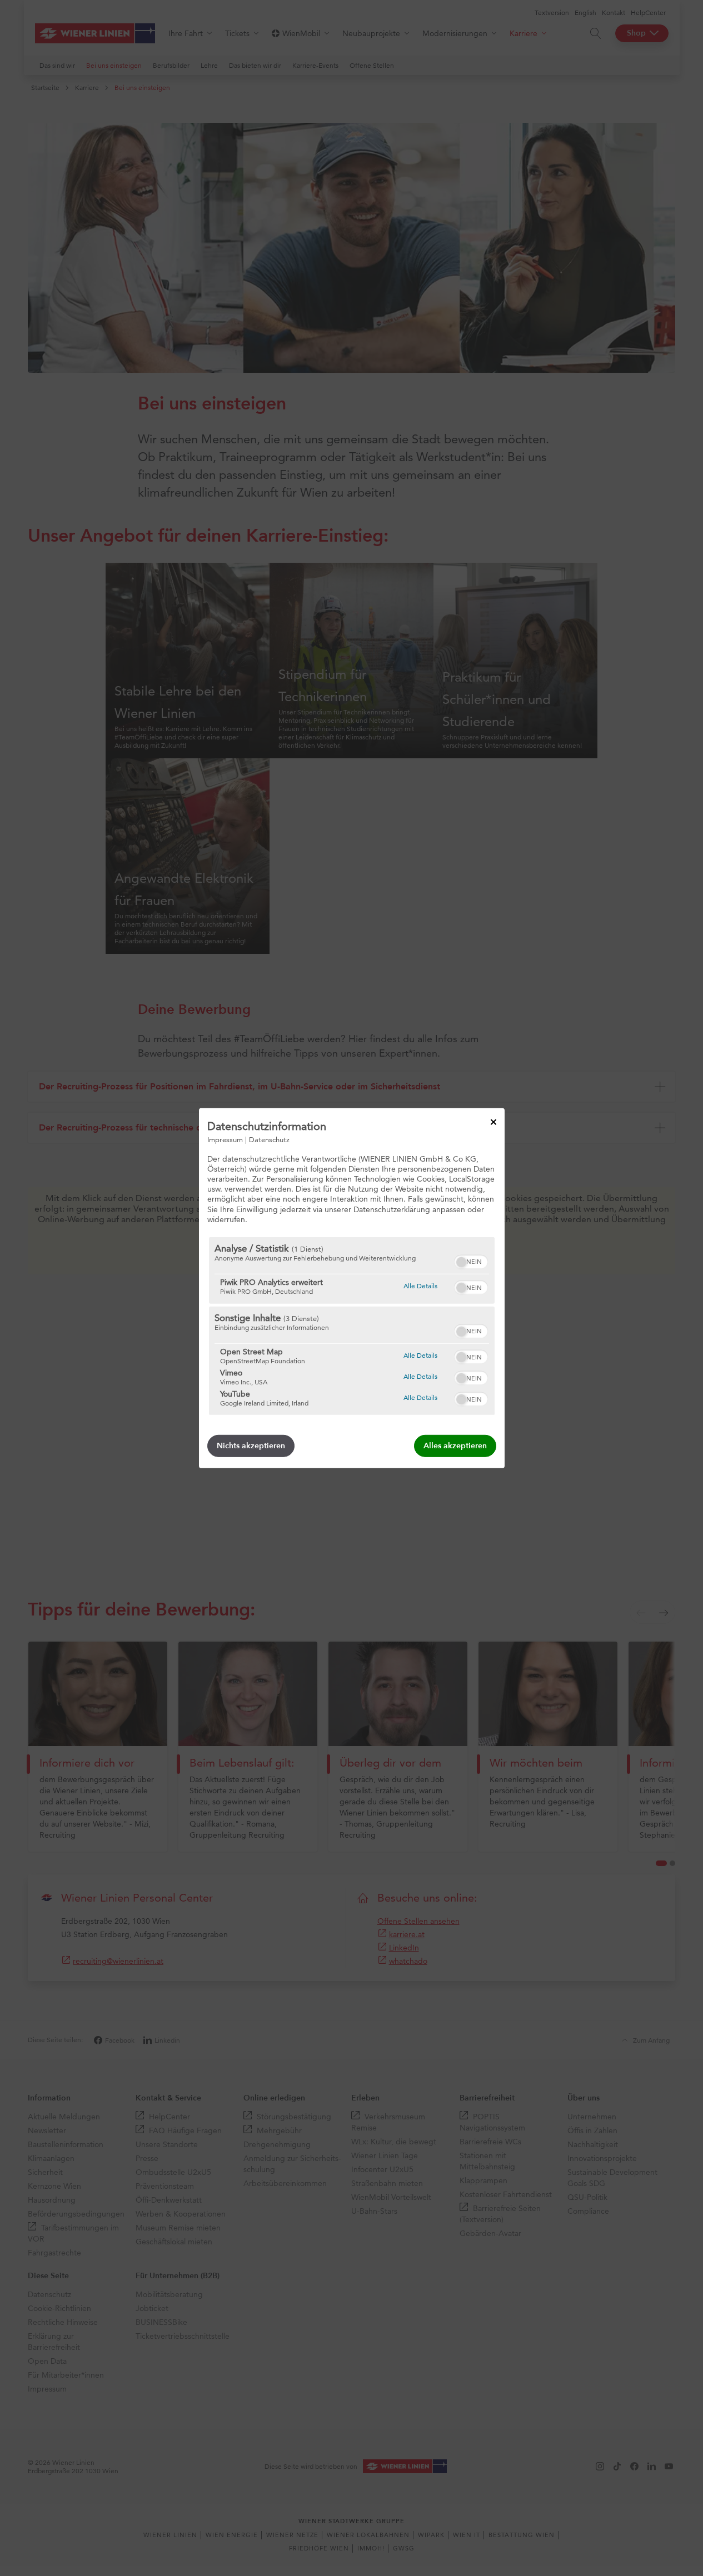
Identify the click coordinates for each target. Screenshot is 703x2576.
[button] (461, 1262)
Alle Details (420, 1286)
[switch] (471, 1261)
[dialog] (352, 1288)
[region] (352, 1326)
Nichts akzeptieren (251, 1446)
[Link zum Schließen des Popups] (493, 1122)
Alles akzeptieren (455, 1446)
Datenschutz (269, 1139)
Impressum (225, 1139)
